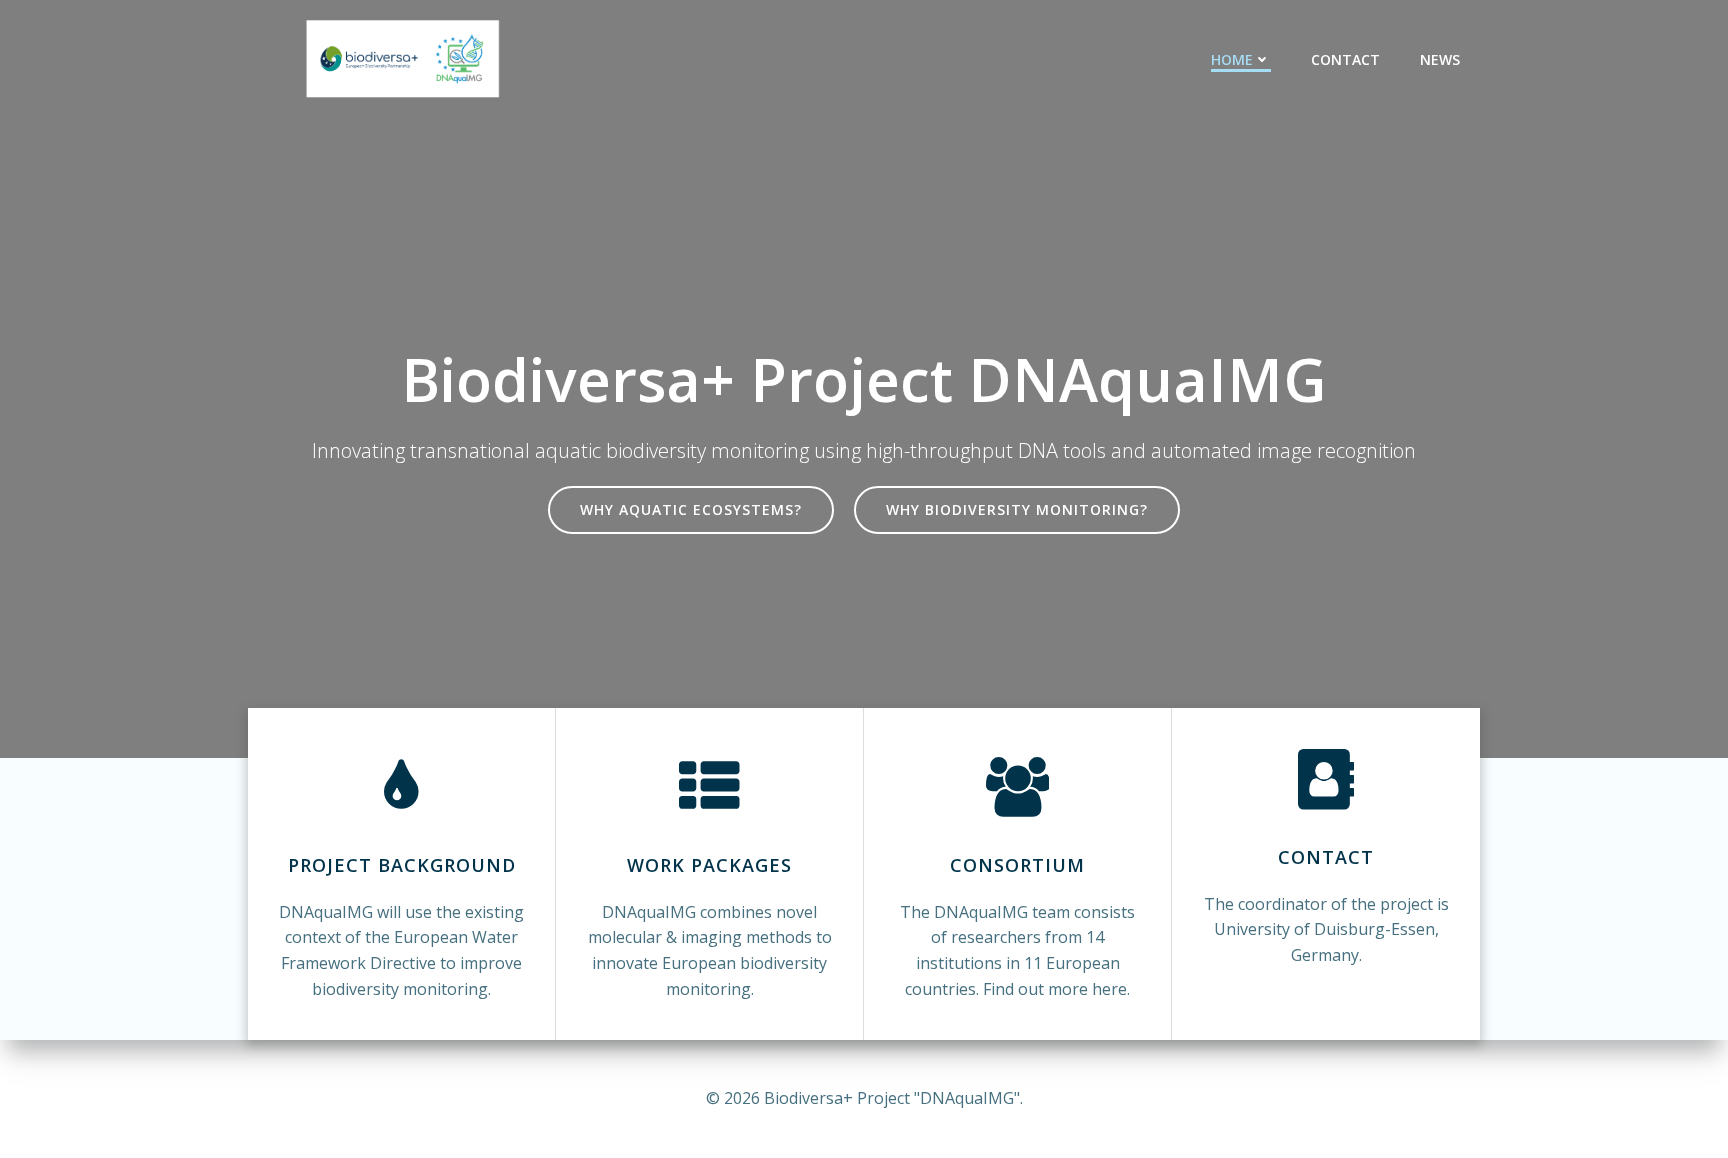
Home (1232, 59)
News (1440, 59)
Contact (1345, 59)
